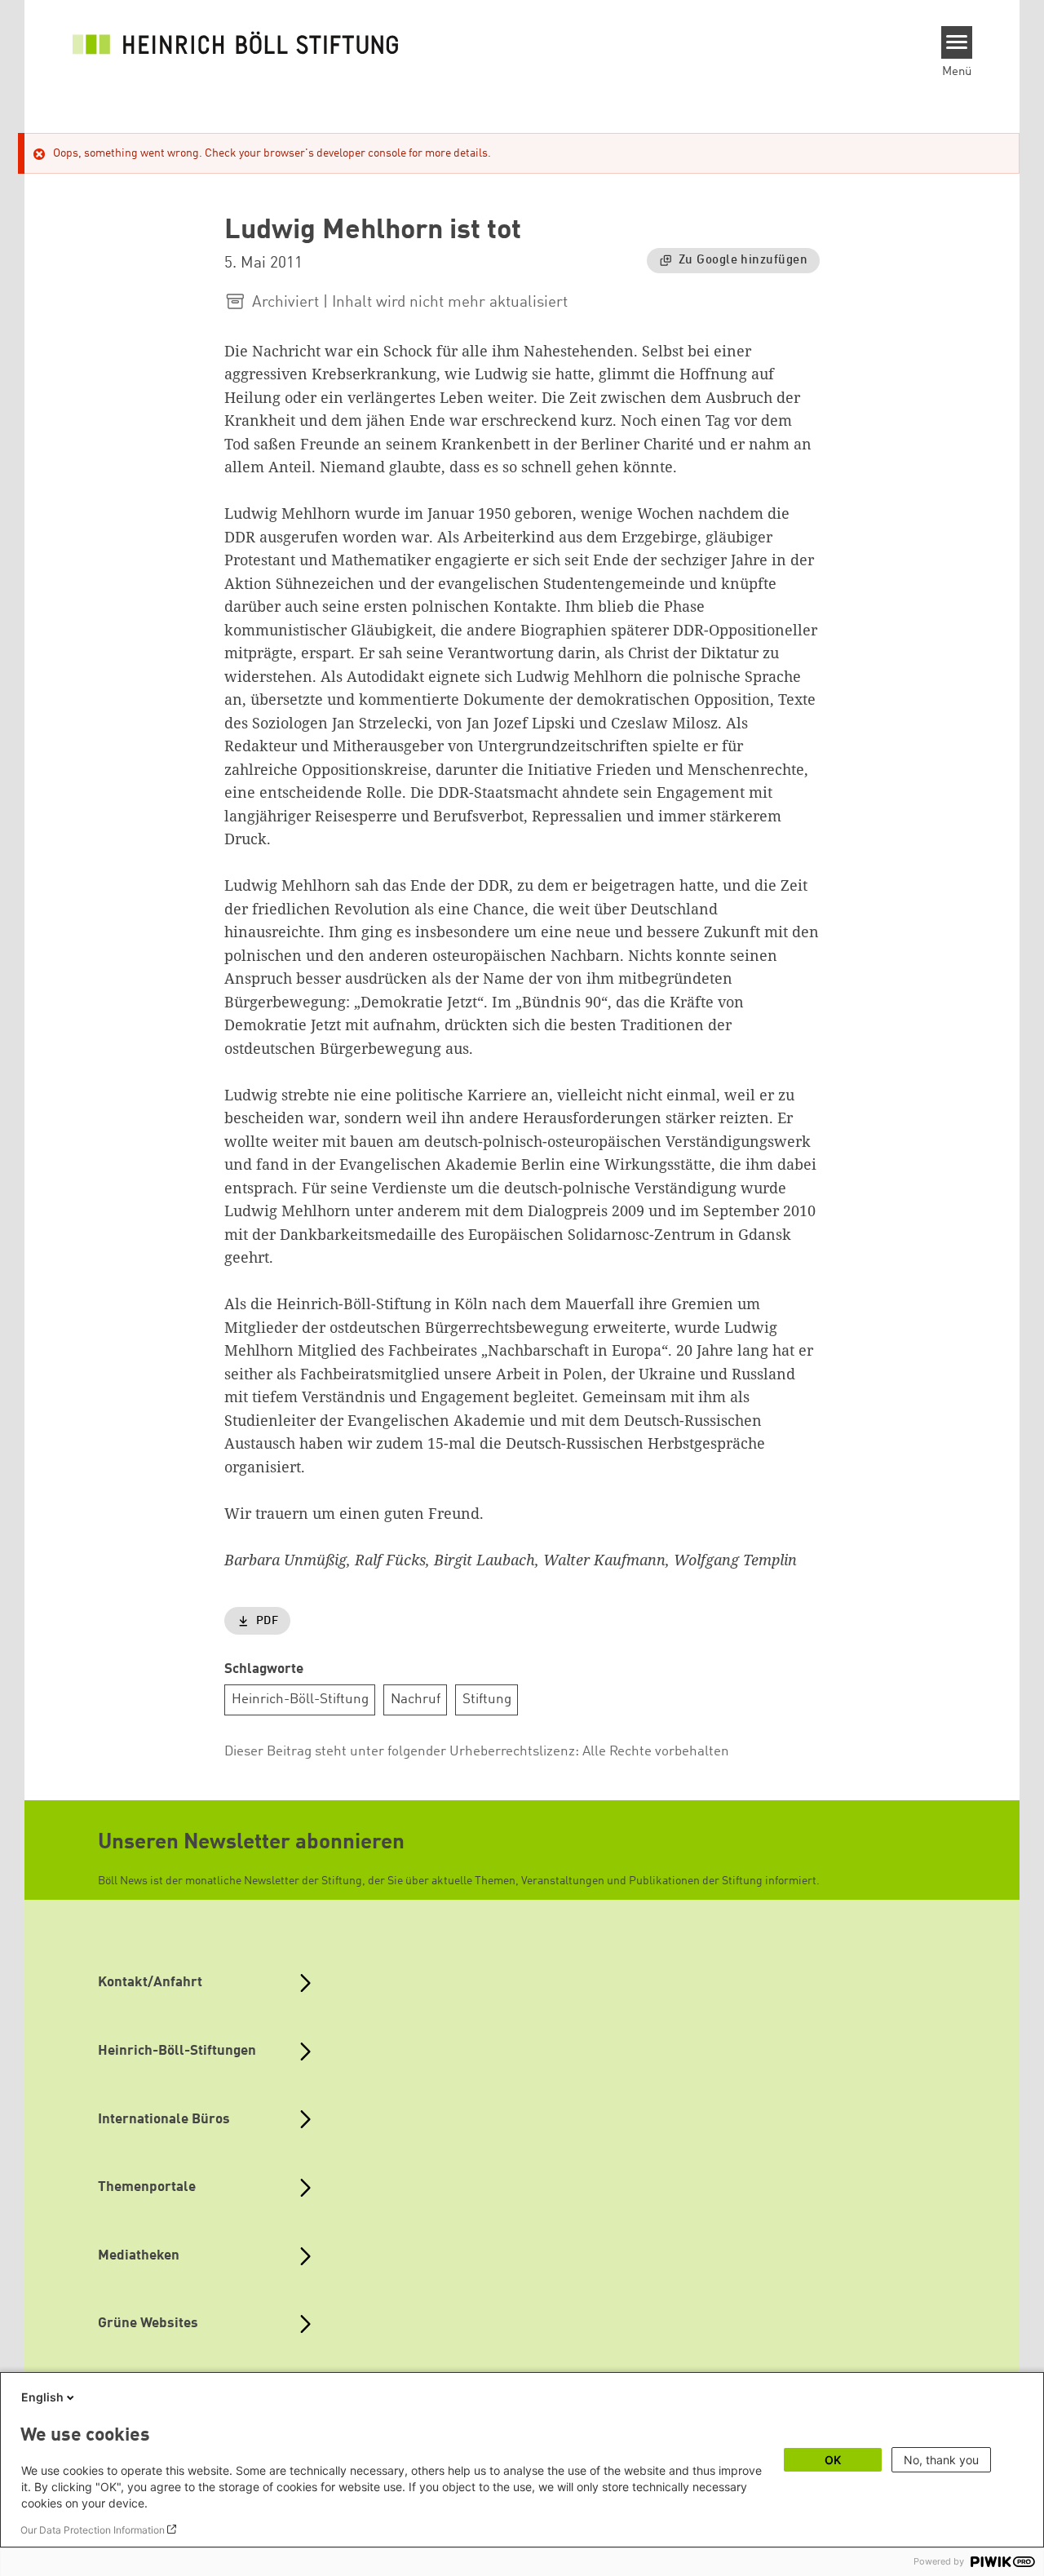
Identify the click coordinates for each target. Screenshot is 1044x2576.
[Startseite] (236, 42)
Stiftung (487, 1700)
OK (833, 2460)
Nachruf (416, 1700)
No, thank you (941, 2460)
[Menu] (957, 42)
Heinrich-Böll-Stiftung (300, 1700)
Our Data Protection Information (93, 2530)
